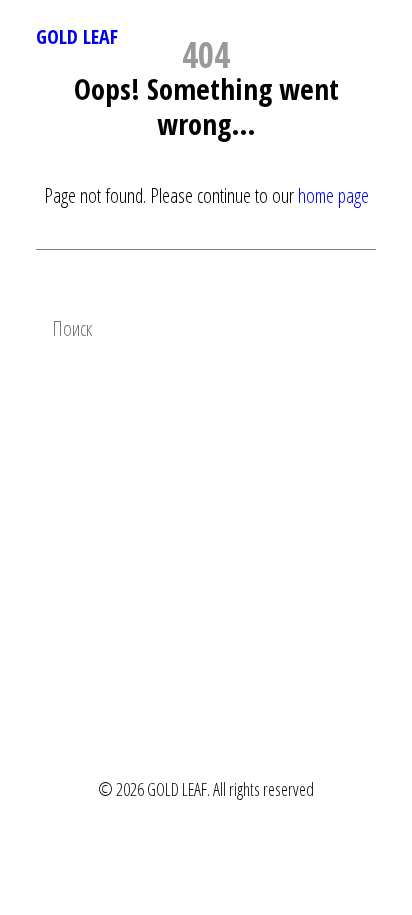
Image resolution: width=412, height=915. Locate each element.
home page (333, 195)
